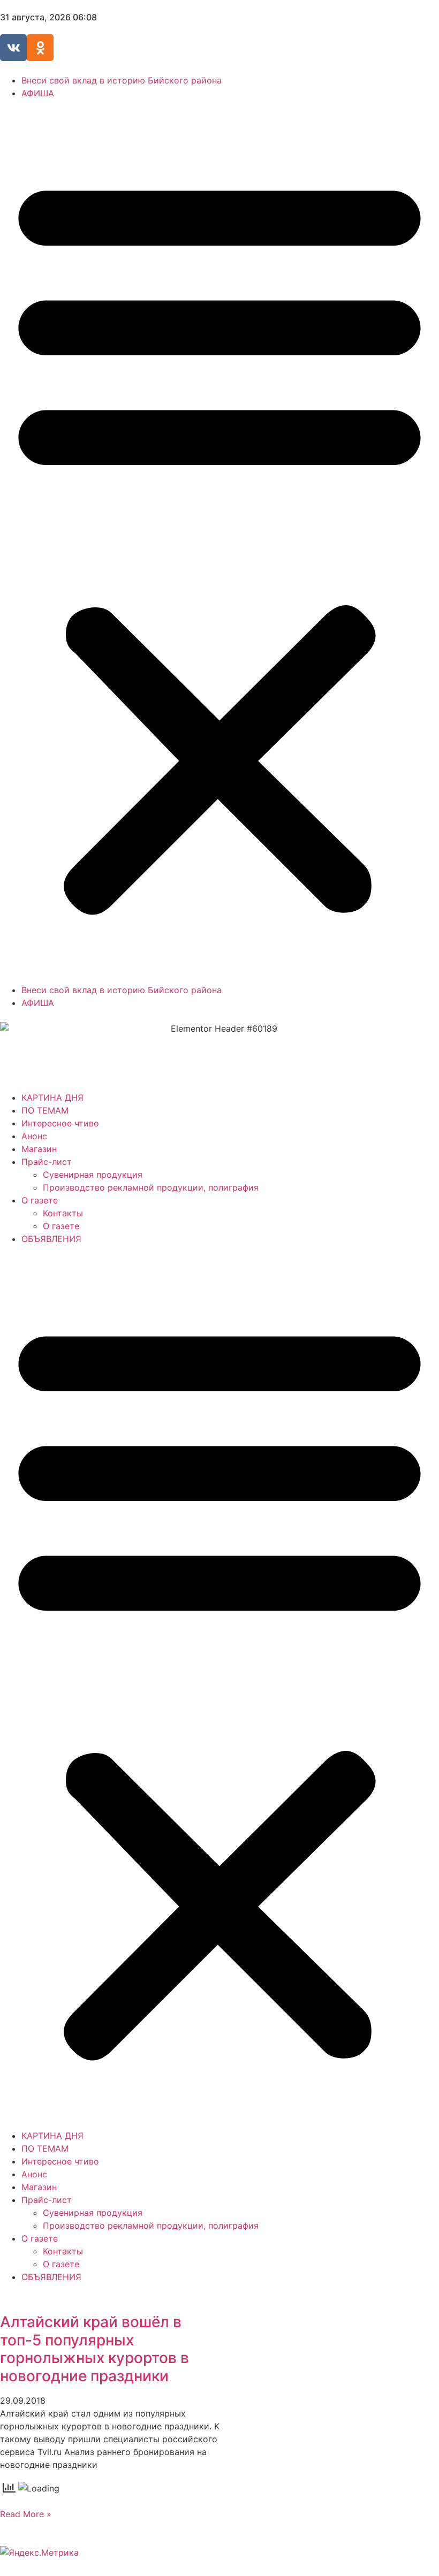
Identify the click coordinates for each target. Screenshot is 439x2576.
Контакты (63, 1213)
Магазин (39, 1149)
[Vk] (13, 48)
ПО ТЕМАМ (45, 1110)
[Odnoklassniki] (40, 48)
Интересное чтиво (60, 1123)
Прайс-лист (47, 1162)
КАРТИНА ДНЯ (52, 1098)
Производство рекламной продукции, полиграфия (151, 1187)
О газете (40, 1200)
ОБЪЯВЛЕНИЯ (51, 1239)
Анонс (34, 1136)
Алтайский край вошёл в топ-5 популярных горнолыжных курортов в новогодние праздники (94, 2349)
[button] (219, 542)
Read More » (26, 2514)
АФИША (38, 93)
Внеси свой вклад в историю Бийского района (122, 80)
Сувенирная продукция (93, 1175)
